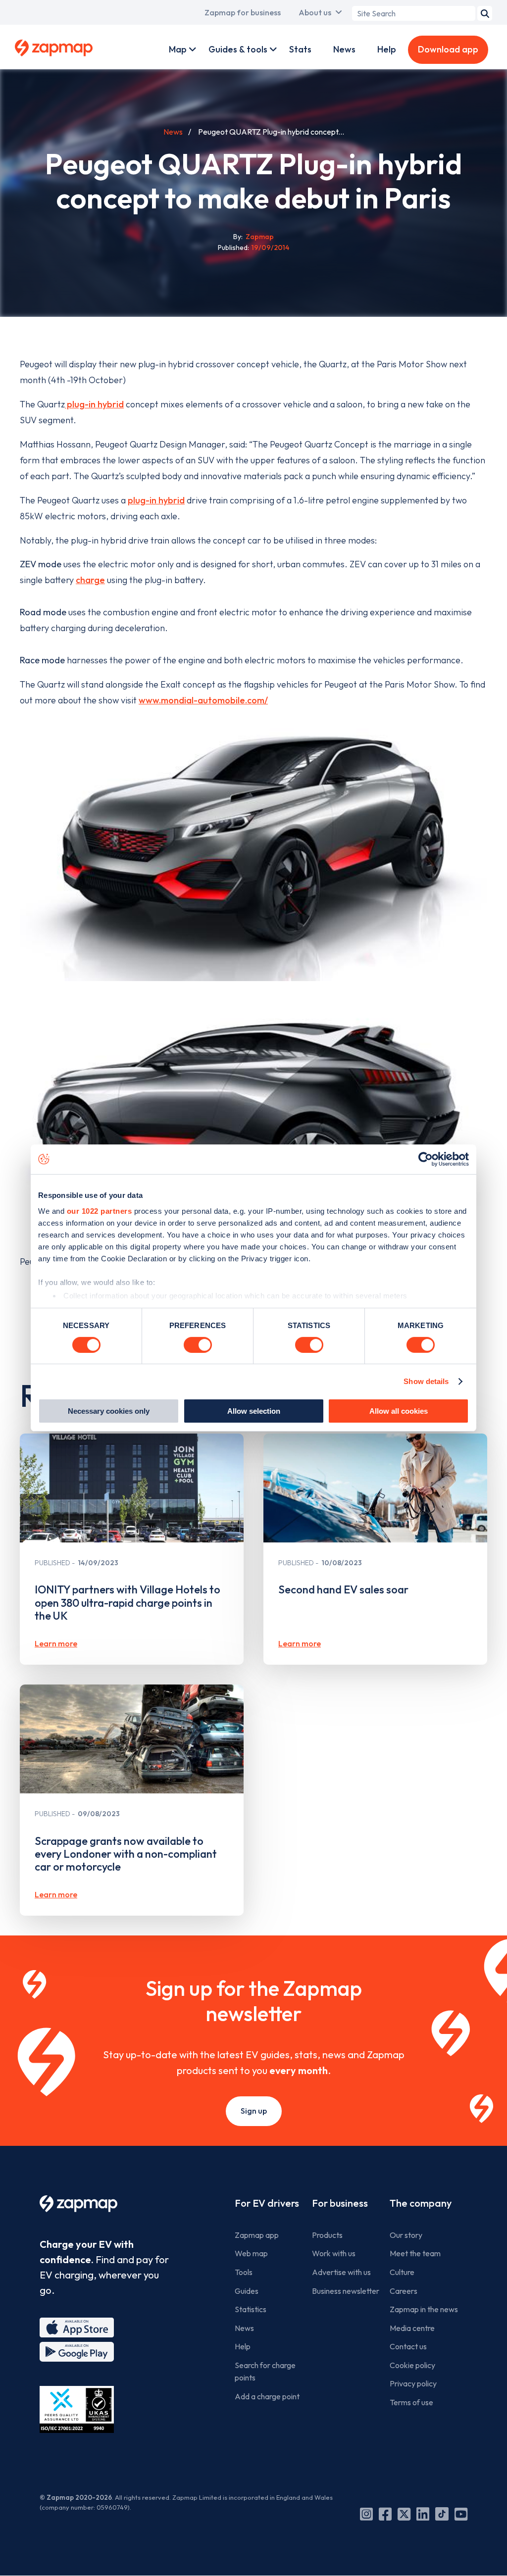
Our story (406, 2235)
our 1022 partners (100, 1211)
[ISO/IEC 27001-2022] (77, 2409)
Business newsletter (346, 2291)
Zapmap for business (243, 12)
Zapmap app (257, 2235)
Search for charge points (265, 2372)
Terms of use (411, 2402)
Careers (404, 2291)
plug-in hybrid (94, 404)
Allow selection (254, 1411)
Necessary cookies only (109, 1411)
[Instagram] (366, 2514)
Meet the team (415, 2253)
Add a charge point (267, 2396)
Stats (300, 49)
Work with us (334, 2253)
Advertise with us (341, 2272)
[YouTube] (461, 2514)
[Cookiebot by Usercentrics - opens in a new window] (426, 1159)
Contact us (408, 2346)
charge (90, 580)
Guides (247, 2291)
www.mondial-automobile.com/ (203, 700)
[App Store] (77, 2328)
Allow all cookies (399, 1411)
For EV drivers (267, 2203)
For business (340, 2203)
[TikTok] (442, 2514)
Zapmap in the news (424, 2309)
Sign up (254, 2111)
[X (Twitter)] (404, 2514)
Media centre (412, 2328)
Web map (251, 2253)
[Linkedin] (423, 2514)
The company (421, 2203)
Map (178, 49)
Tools (244, 2272)
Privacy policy (413, 2383)
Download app (448, 49)
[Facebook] (385, 2514)
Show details (426, 1381)
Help (387, 49)
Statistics (251, 2309)
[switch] (198, 1345)
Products (327, 2235)
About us (315, 12)
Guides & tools (238, 49)
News (344, 49)
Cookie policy (412, 2365)
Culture (402, 2272)
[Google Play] (77, 2352)
